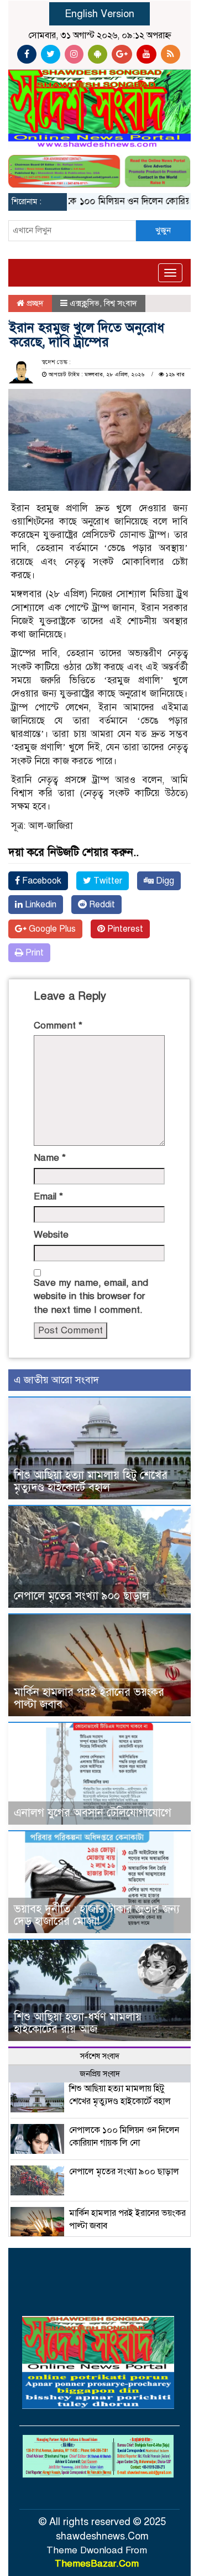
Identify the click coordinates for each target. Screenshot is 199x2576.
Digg (164, 881)
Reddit (101, 905)
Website (51, 1235)
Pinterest (124, 929)
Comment (58, 1025)
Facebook (41, 881)
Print (33, 953)
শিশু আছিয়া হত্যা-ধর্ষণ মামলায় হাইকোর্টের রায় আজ (78, 2023)
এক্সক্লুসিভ (85, 303)
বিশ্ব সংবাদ (121, 303)
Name (50, 1158)
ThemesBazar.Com (97, 2564)
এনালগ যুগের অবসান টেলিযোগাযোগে (93, 1813)
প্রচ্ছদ (34, 303)
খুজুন (163, 230)
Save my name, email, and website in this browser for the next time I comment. (91, 1296)
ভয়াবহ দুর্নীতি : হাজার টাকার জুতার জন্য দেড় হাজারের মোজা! (97, 1915)
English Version (99, 14)
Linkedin (40, 905)
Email (48, 1196)
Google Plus (51, 929)
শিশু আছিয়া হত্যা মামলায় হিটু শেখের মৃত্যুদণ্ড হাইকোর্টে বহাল (91, 1481)
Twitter (107, 881)
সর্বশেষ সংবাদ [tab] (100, 2056)
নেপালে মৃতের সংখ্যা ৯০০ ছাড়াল (82, 1596)
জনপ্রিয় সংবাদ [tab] (100, 2074)
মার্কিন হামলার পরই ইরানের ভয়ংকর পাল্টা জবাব (89, 1698)
